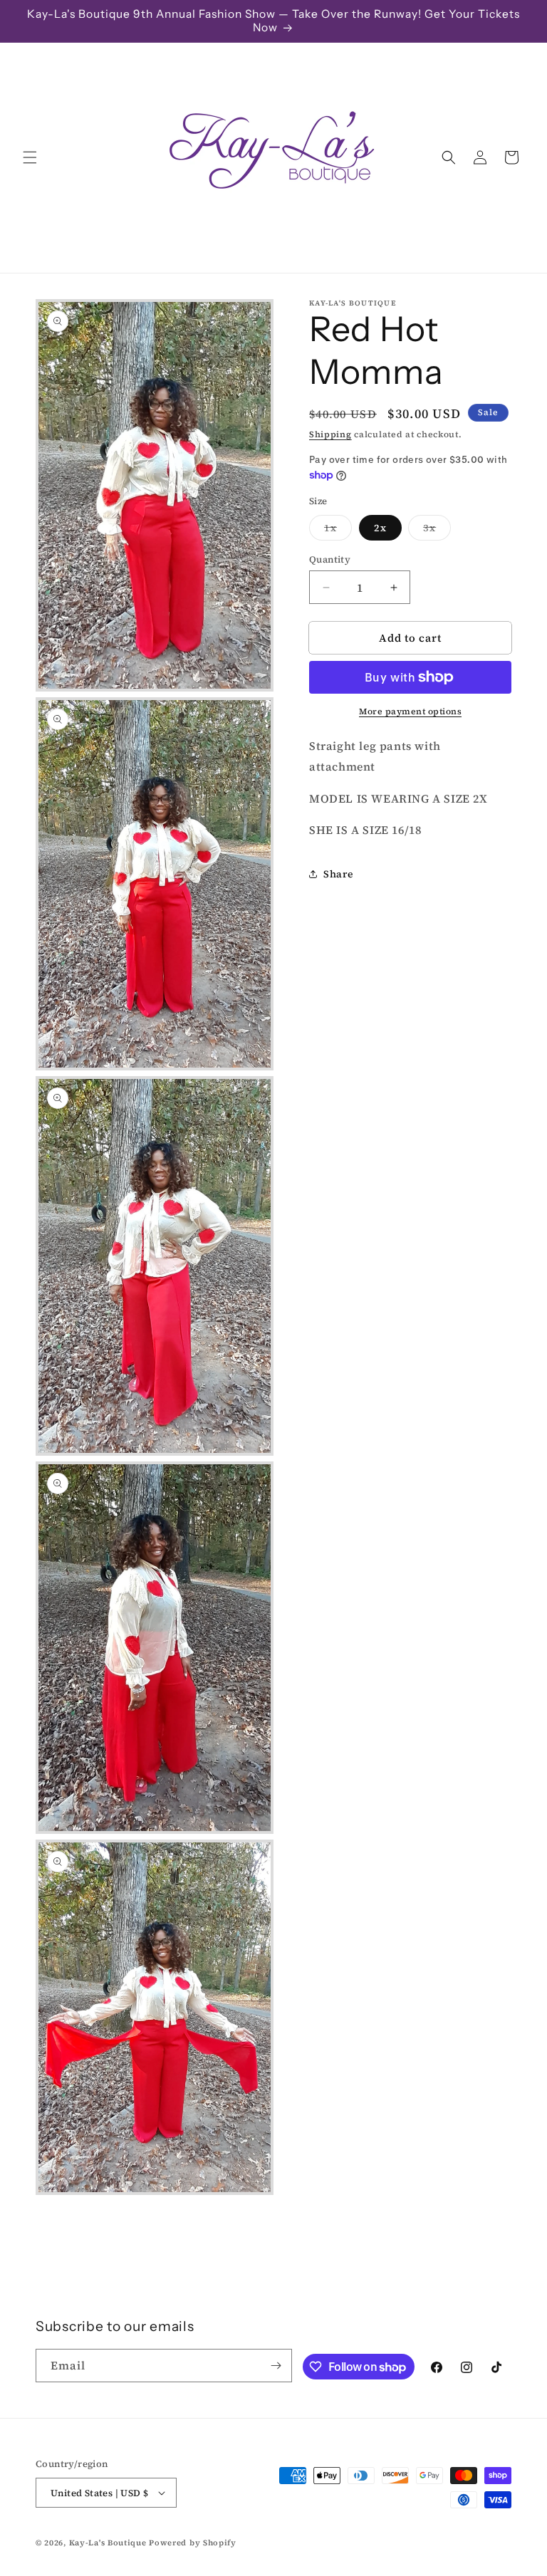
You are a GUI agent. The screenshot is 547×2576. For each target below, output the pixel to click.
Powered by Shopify (193, 2543)
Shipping (330, 434)
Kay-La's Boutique (108, 2543)
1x (338, 530)
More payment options (410, 711)
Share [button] (339, 874)
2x (380, 528)
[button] (30, 157)
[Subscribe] (276, 2366)
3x (437, 530)
